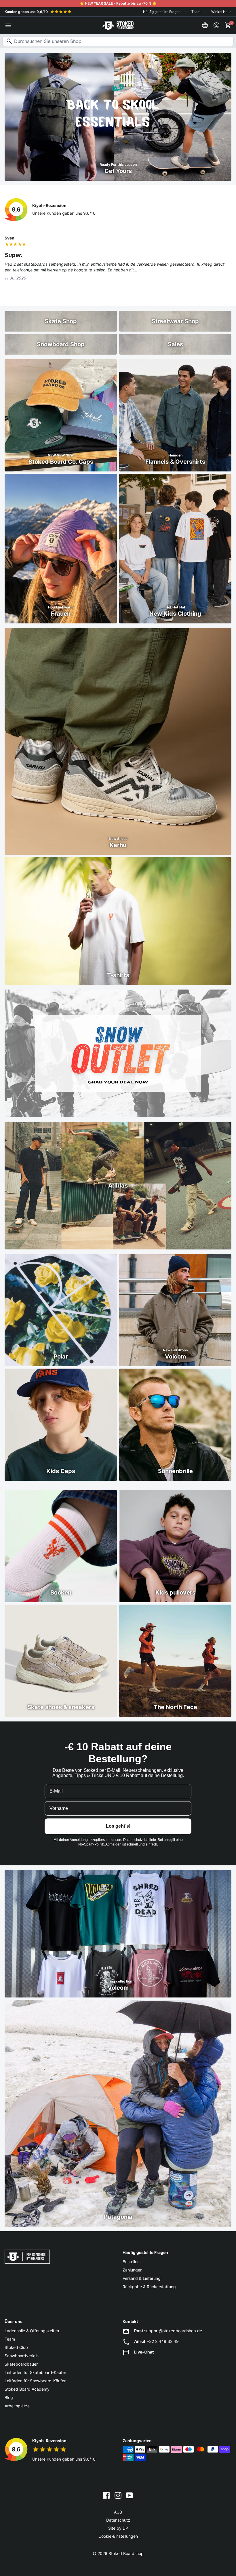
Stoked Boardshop (126, 2553)
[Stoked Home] (118, 25)
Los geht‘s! (118, 1826)
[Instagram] (118, 2495)
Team (196, 12)
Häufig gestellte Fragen (162, 12)
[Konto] (216, 25)
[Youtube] (130, 2495)
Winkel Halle (221, 12)
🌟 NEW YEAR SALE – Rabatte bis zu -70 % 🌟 (118, 3)
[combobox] (118, 41)
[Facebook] (106, 2495)
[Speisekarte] (8, 25)
